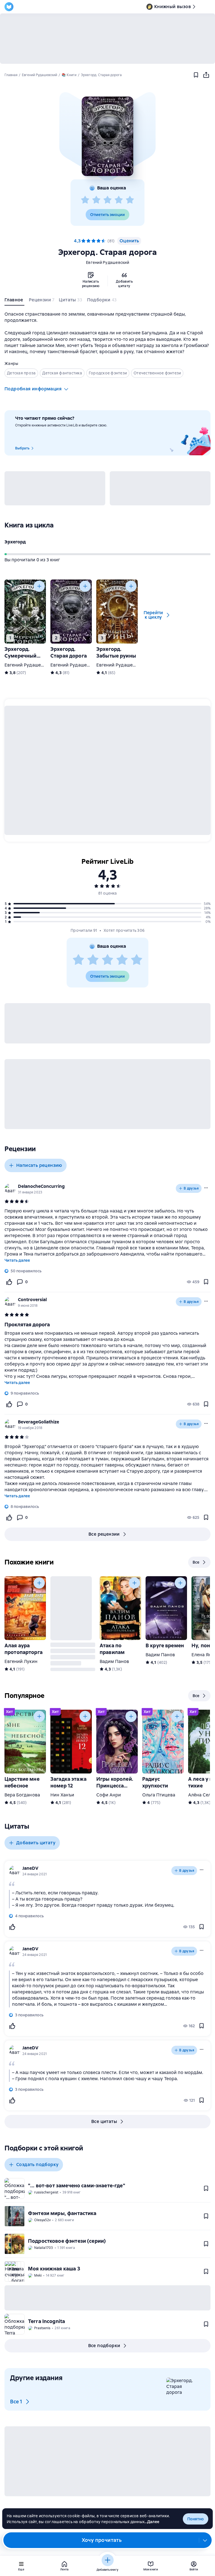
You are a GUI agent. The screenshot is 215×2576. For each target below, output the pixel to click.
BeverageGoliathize (38, 1422)
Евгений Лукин (21, 1661)
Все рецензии (104, 1534)
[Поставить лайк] (9, 1282)
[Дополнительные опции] (205, 2540)
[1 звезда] (85, 200)
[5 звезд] (130, 200)
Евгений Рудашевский (107, 262)
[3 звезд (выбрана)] (94, 241)
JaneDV (30, 1868)
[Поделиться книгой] (206, 75)
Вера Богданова (22, 1795)
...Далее (152, 2522)
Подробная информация (33, 389)
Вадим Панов (114, 1661)
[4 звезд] (119, 200)
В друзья (191, 1188)
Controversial (32, 1300)
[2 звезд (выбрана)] (88, 241)
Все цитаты (104, 2121)
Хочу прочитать (102, 2540)
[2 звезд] (96, 200)
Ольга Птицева (159, 1795)
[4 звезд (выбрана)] (99, 241)
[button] (107, 136)
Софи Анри (109, 1795)
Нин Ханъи (62, 1795)
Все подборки (104, 2346)
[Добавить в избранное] (196, 75)
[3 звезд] (107, 200)
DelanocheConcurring (41, 1186)
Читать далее (17, 1260)
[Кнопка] (39, 586)
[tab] (14, 301)
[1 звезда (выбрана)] (83, 241)
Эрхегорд (15, 542)
